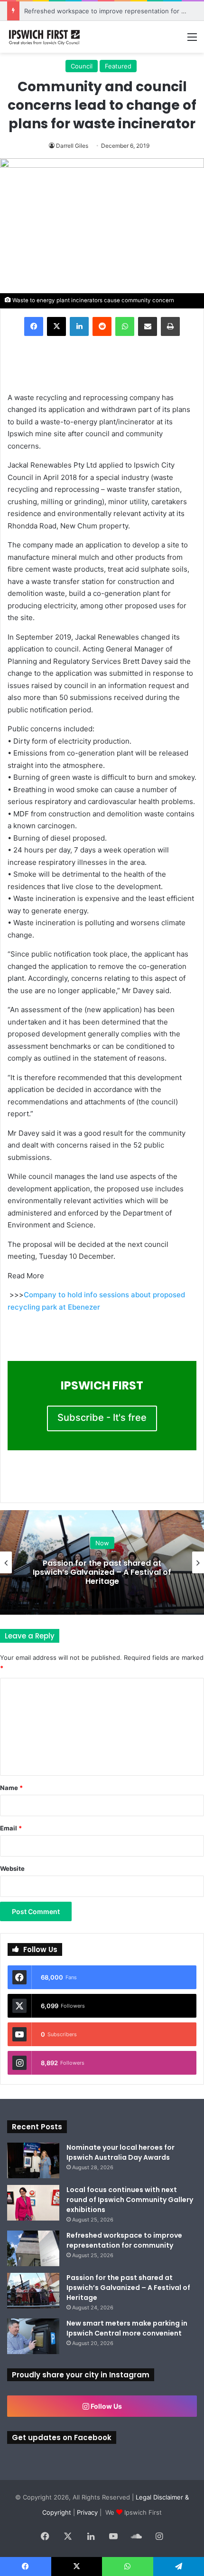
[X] (56, 326)
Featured (118, 66)
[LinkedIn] (79, 326)
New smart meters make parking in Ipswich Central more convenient (127, 2328)
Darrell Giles (72, 146)
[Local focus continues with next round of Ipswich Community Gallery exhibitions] (33, 2203)
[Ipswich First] (45, 37)
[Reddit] (102, 326)
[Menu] (192, 40)
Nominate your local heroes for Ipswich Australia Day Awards (121, 2152)
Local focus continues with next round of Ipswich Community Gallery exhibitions (130, 2200)
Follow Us (106, 2406)
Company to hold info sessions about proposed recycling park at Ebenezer (96, 1301)
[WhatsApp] (125, 326)
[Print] (170, 326)
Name (11, 1788)
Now (102, 1543)
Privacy (87, 2512)
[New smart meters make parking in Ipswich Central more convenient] (33, 2336)
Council (82, 66)
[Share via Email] (148, 326)
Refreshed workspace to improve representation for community (124, 2240)
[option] (102, 1562)
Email (11, 1828)
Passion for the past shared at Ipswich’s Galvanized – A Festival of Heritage (102, 1572)
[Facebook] (34, 326)
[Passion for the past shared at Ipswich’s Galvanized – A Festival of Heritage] (33, 2291)
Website (12, 1868)
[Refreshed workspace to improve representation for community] (33, 2248)
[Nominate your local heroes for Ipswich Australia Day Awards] (33, 2160)
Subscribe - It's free (102, 1417)
